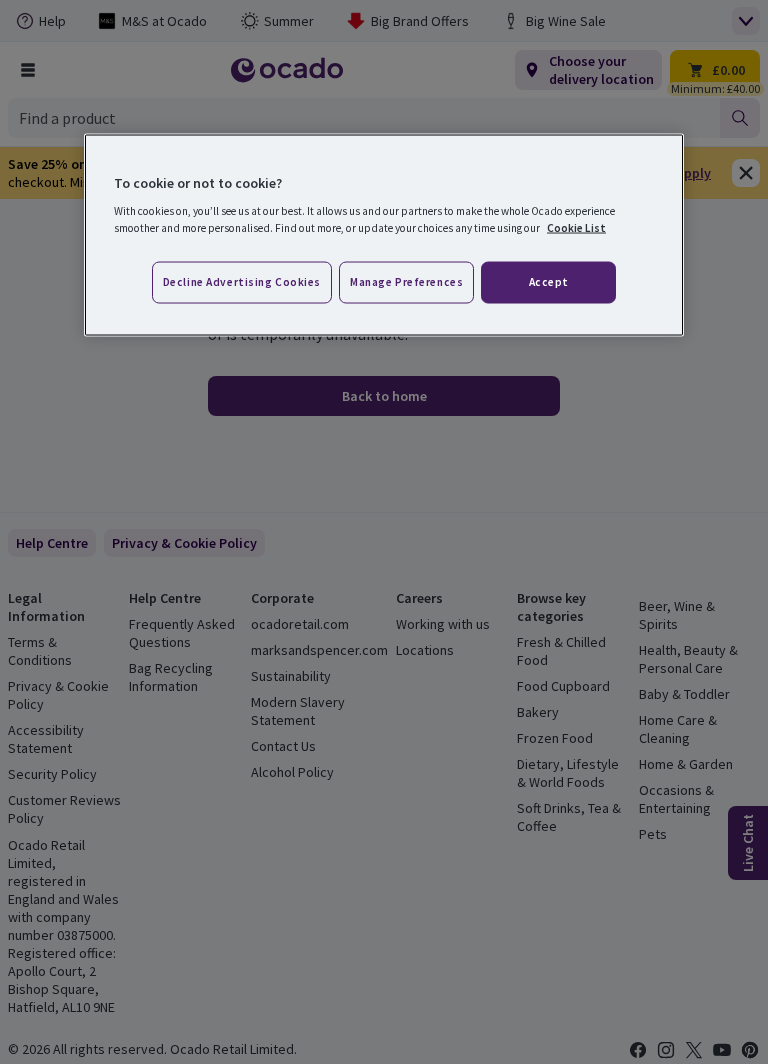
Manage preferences (406, 282)
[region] (384, 235)
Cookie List (576, 228)
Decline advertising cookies (242, 282)
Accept (549, 282)
